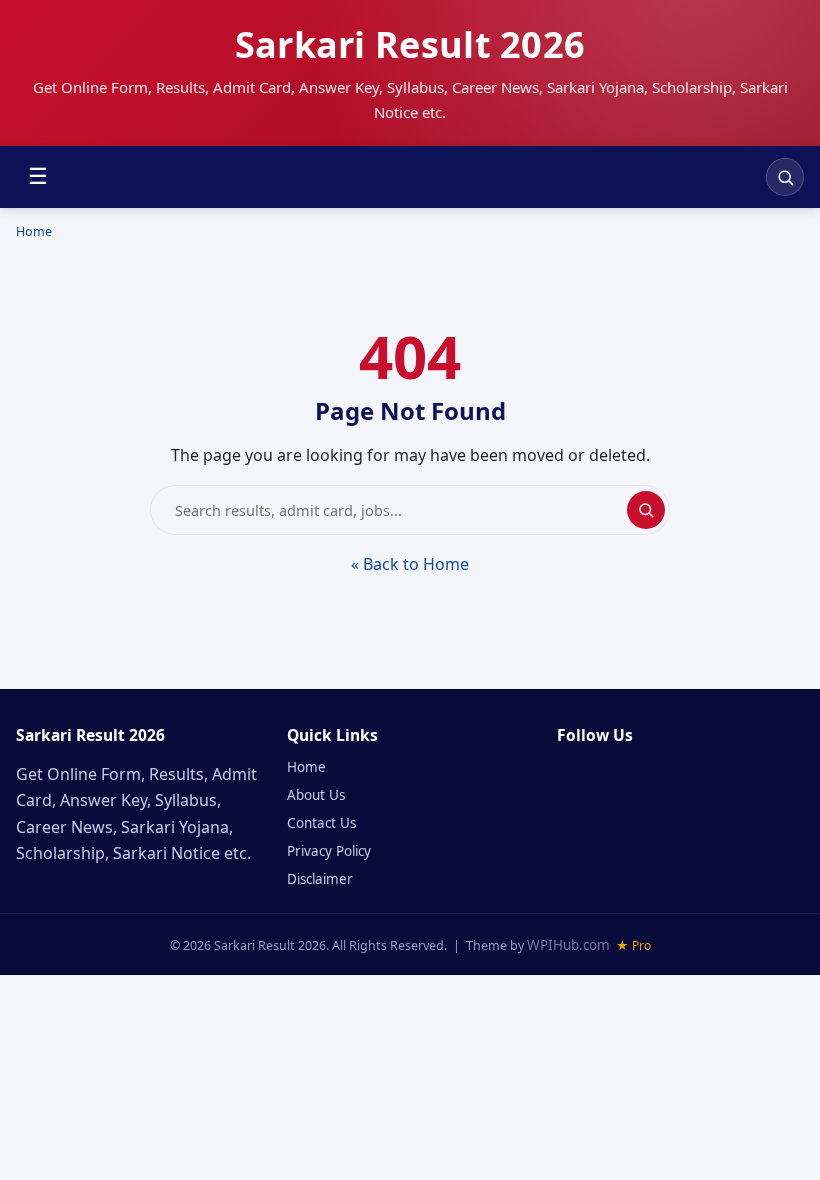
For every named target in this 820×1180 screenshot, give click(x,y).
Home (34, 231)
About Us (316, 795)
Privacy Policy (329, 851)
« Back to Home (410, 564)
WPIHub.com (568, 945)
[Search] (785, 177)
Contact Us (321, 823)
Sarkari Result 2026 (410, 44)
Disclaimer (320, 879)
